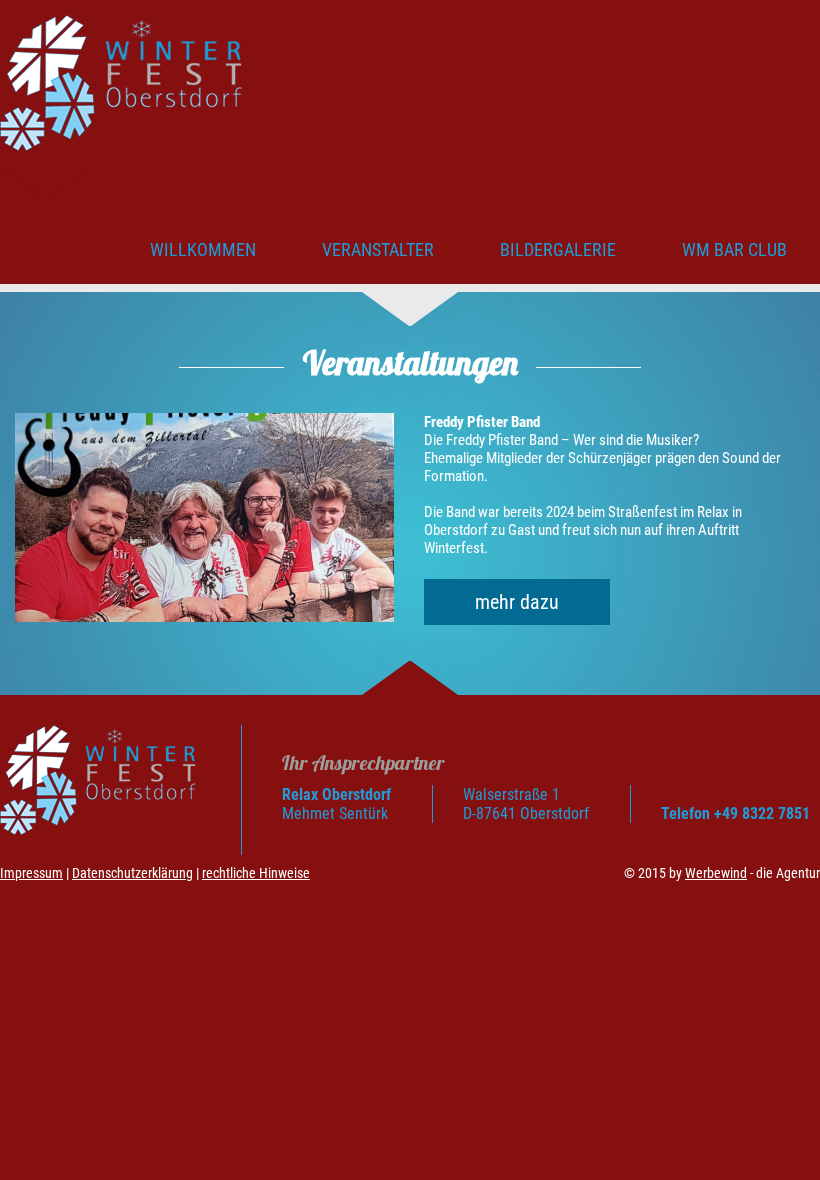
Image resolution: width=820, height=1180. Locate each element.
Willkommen (203, 249)
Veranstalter (378, 249)
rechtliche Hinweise (256, 873)
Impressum (31, 873)
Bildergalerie (558, 249)
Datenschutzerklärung (132, 873)
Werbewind (716, 873)
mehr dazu (517, 602)
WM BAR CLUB (734, 249)
